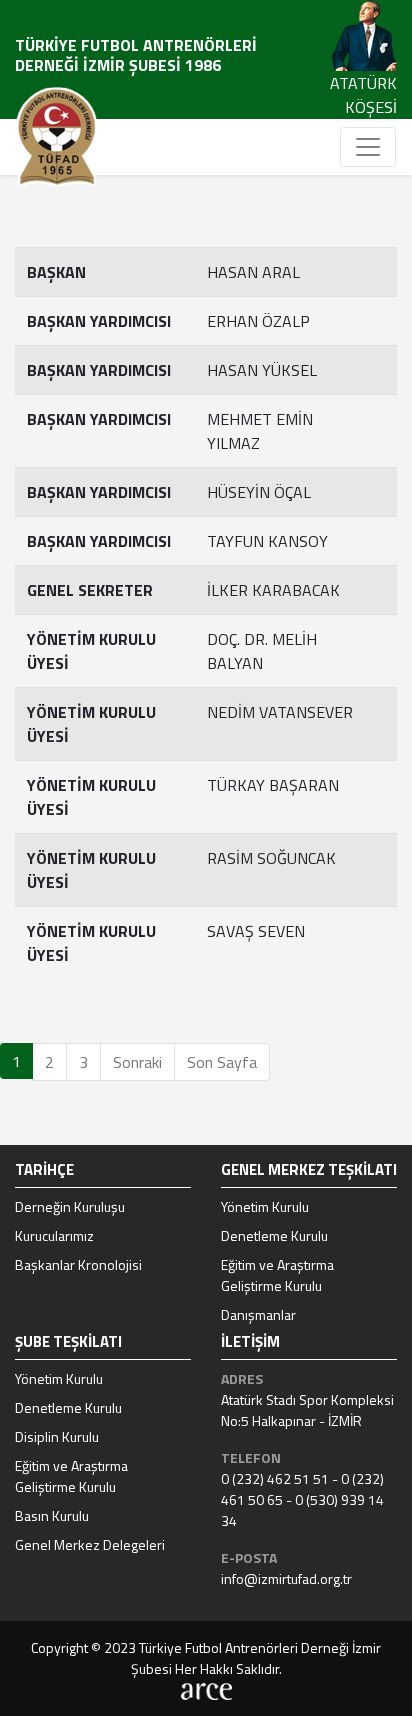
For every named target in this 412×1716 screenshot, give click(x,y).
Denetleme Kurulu (274, 1235)
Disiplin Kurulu (57, 1436)
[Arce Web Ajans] (206, 1689)
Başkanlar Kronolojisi (78, 1264)
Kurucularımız (54, 1235)
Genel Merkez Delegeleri (90, 1544)
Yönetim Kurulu (265, 1206)
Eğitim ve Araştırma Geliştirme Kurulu (277, 1275)
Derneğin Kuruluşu (70, 1206)
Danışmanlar (258, 1314)
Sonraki (137, 1062)
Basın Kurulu (52, 1515)
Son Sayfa (222, 1062)
